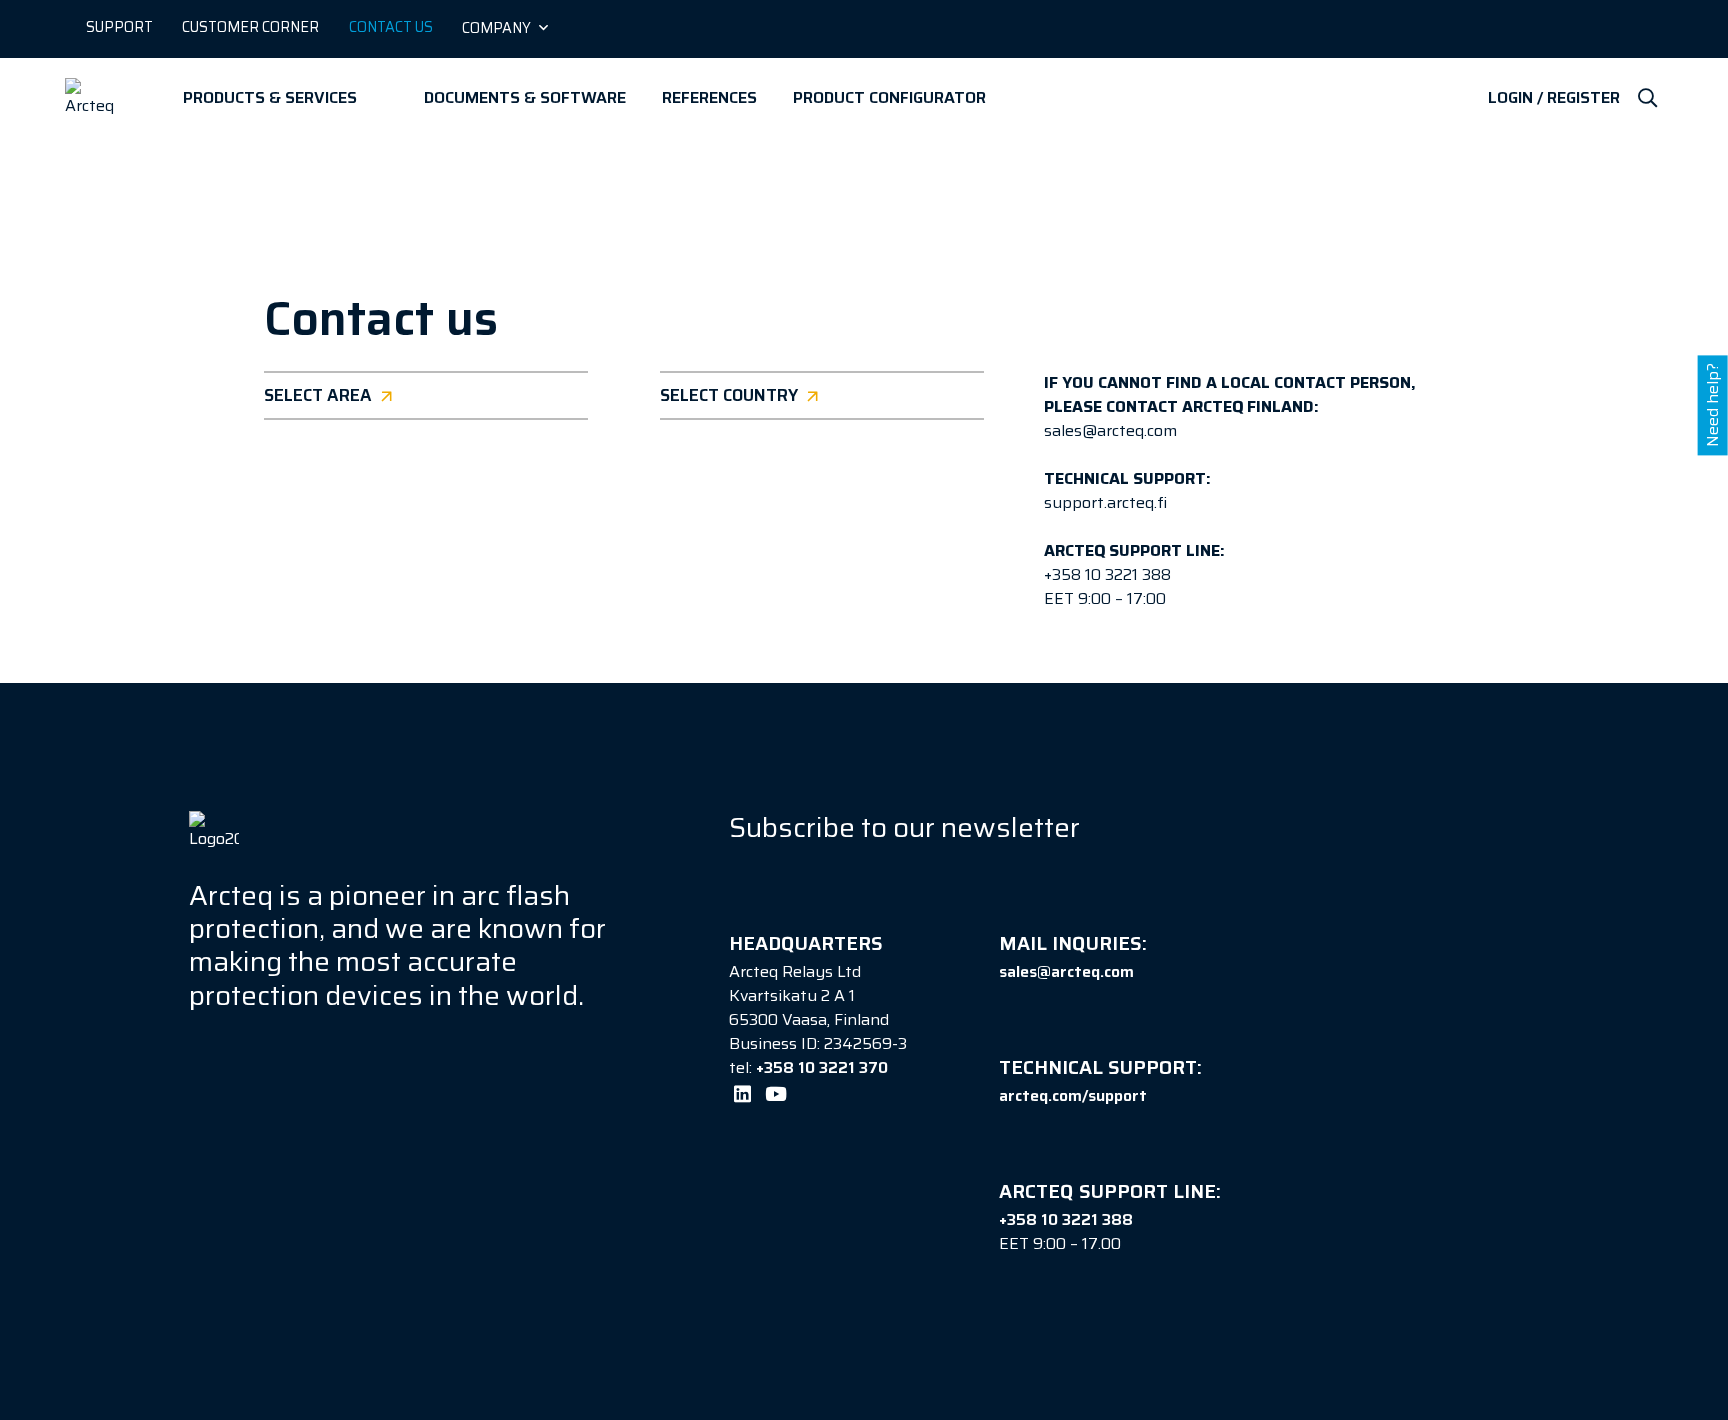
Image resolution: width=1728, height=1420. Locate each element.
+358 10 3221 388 (1107, 574)
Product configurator (889, 97)
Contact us (391, 27)
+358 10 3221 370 (822, 1067)
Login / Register (1554, 98)
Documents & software (525, 97)
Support (119, 27)
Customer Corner (250, 27)
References (709, 97)
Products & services (270, 97)
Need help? (1712, 405)
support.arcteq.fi (1105, 502)
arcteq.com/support (1073, 1095)
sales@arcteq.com (1110, 430)
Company (496, 28)
